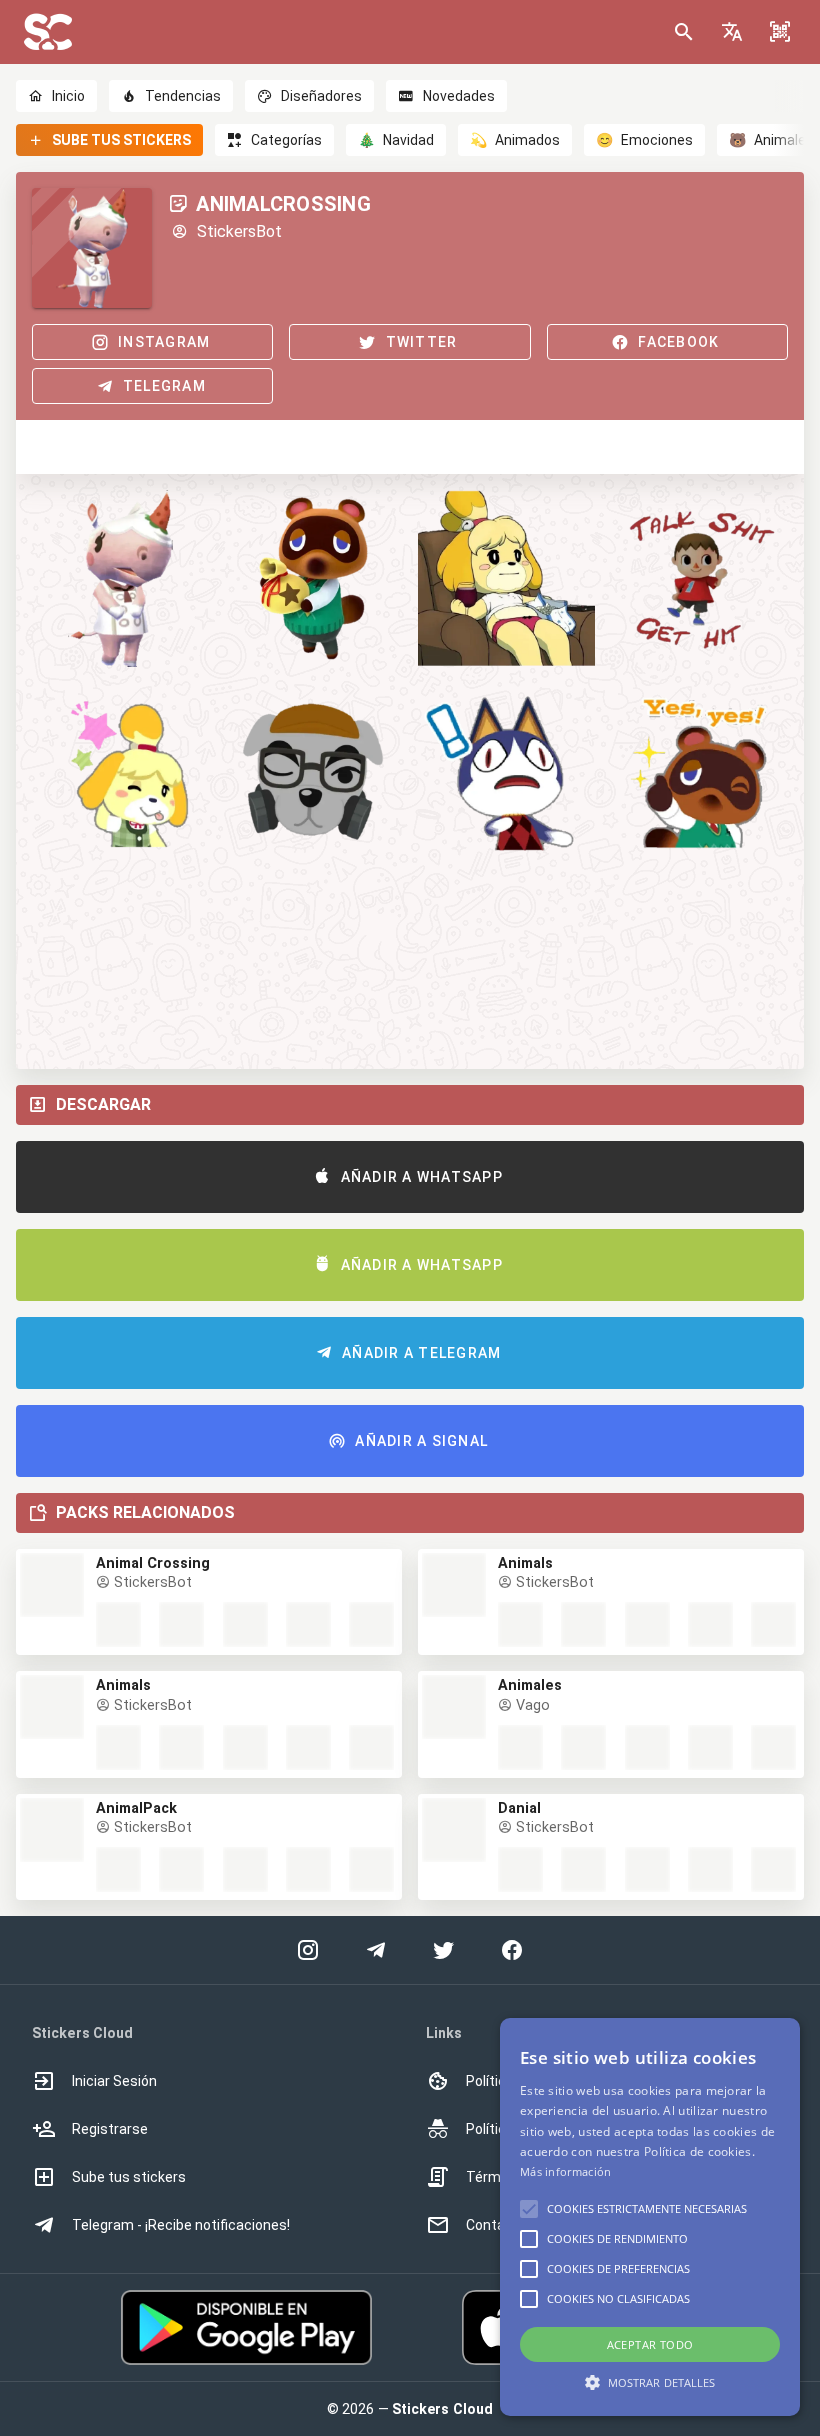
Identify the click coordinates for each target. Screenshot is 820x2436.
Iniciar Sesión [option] (114, 2081)
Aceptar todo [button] (650, 2344)
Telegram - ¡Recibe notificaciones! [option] (181, 2225)
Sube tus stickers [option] (129, 2177)
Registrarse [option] (110, 2129)
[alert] (650, 2217)
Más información (566, 2171)
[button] (732, 32)
